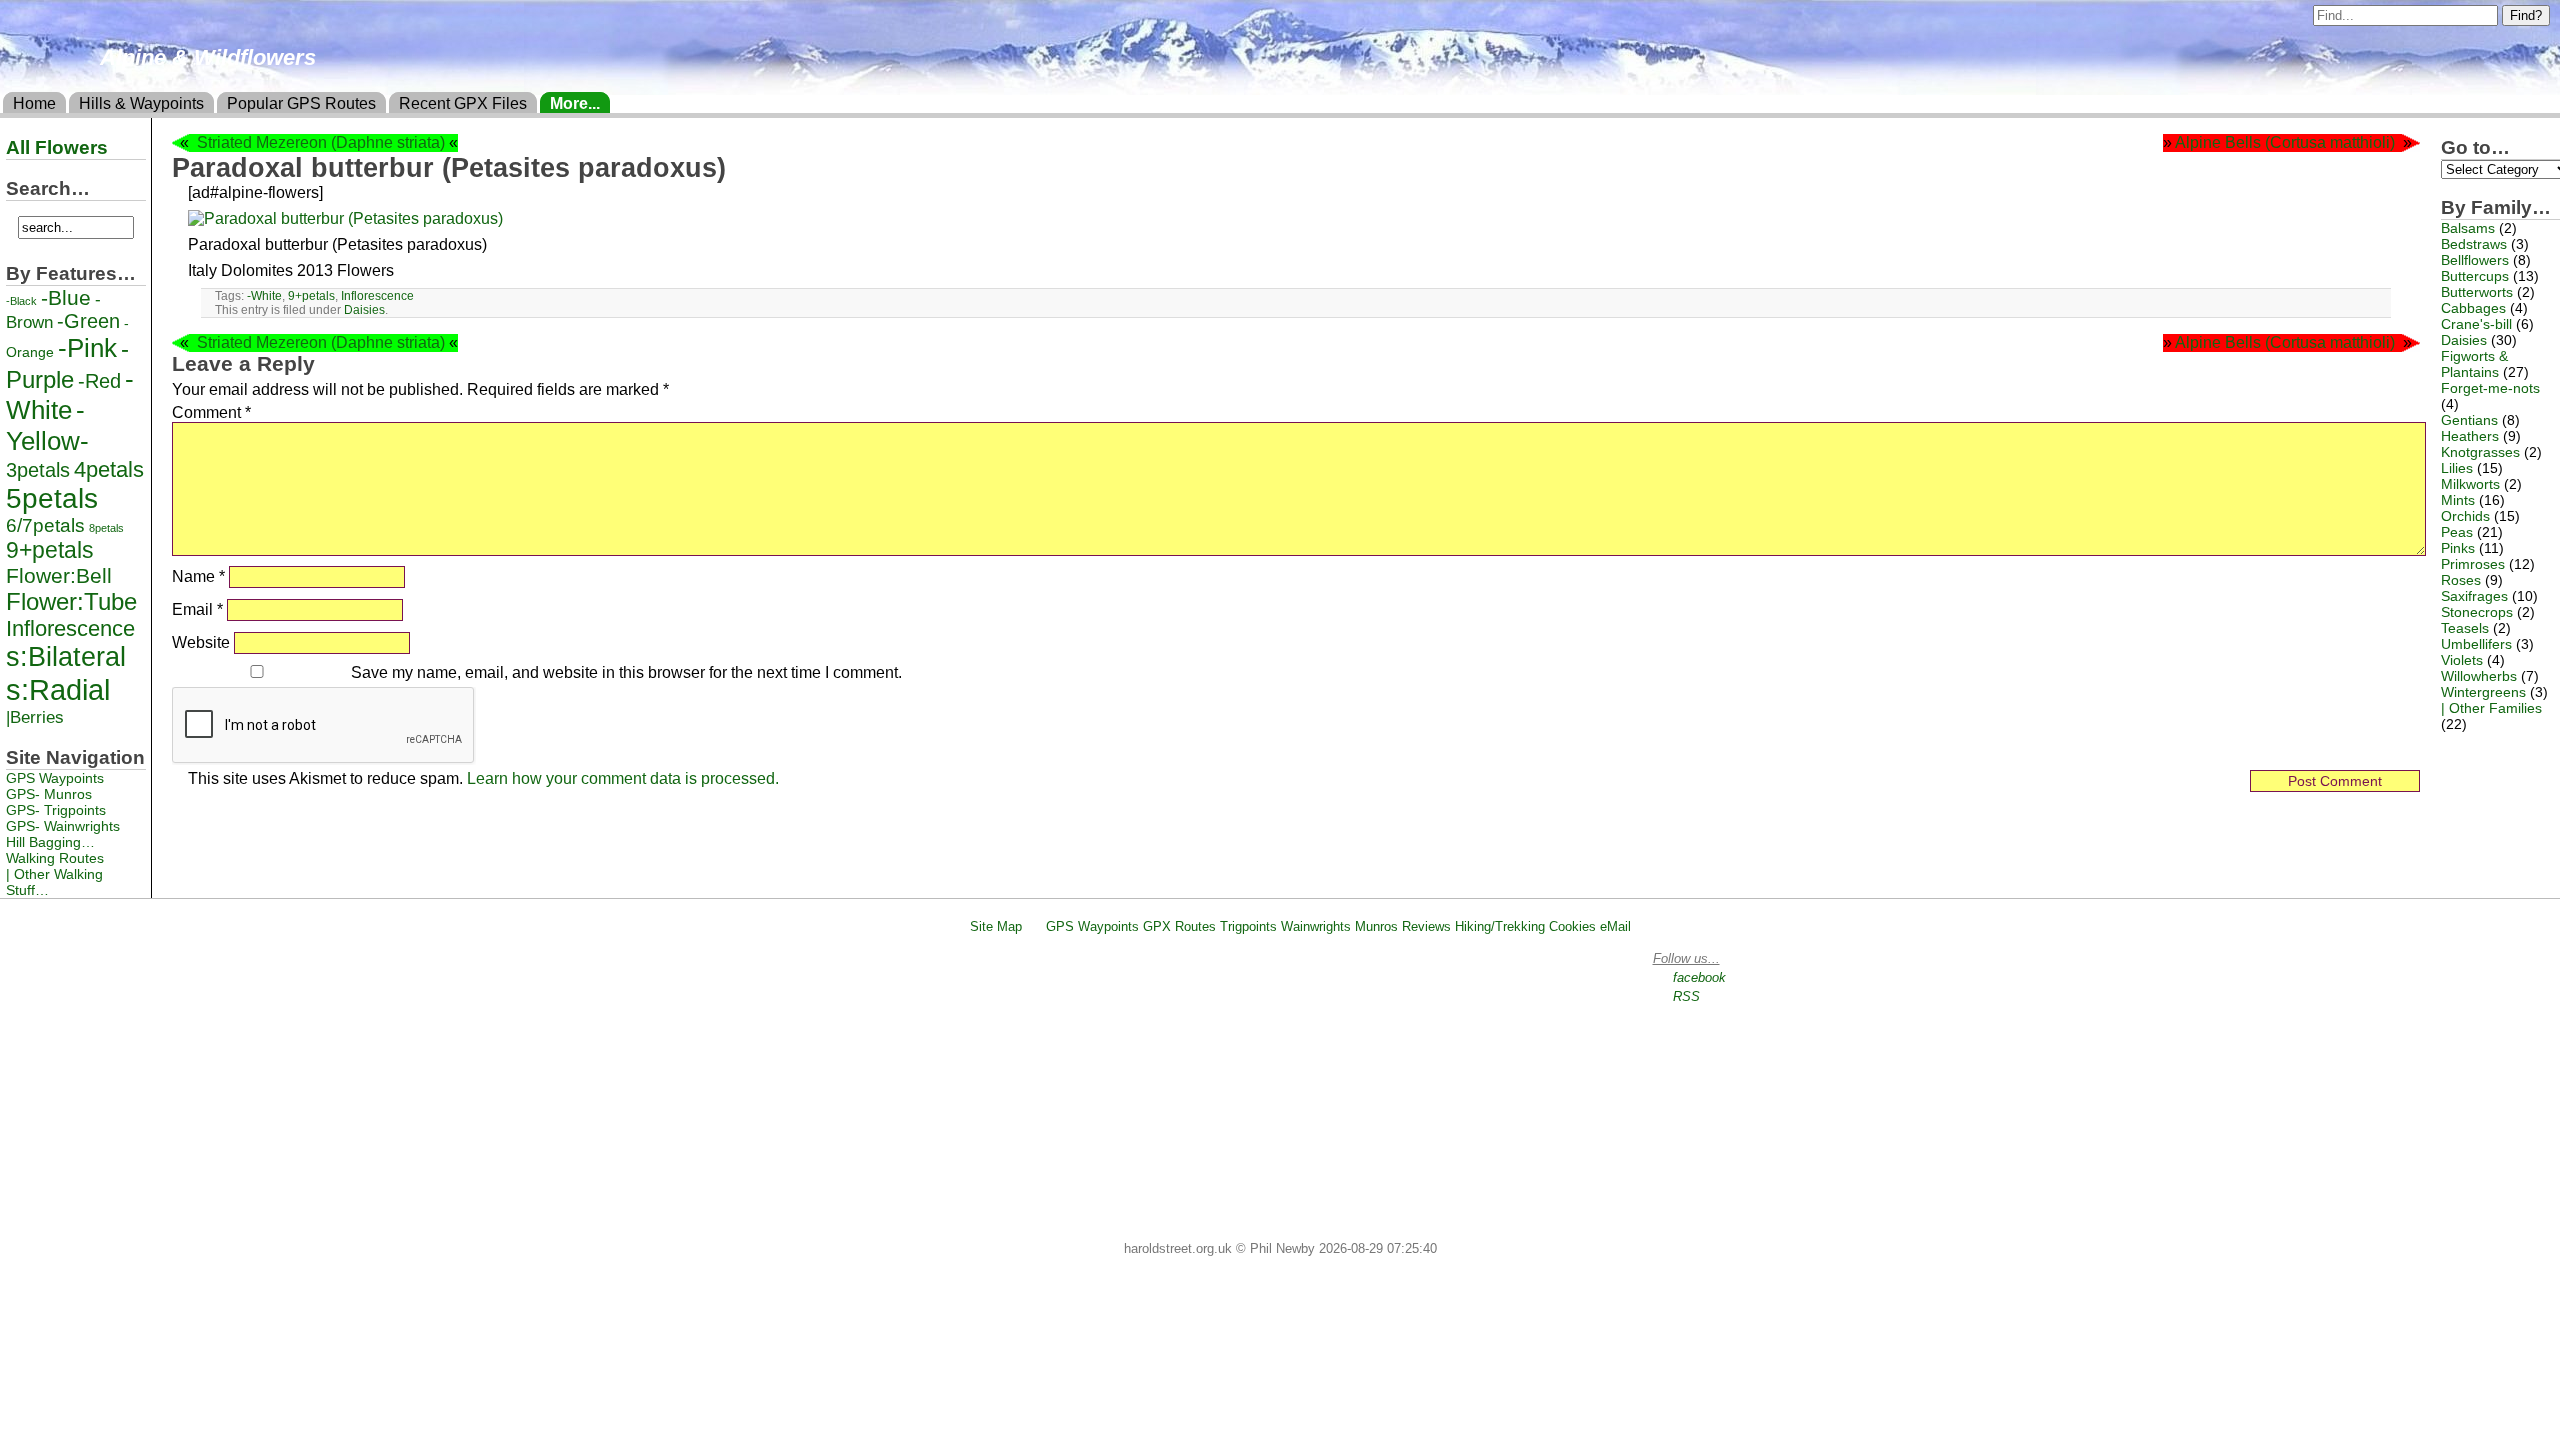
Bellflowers (2475, 260)
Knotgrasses (2480, 452)
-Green (88, 321)
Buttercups (2475, 276)
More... (575, 103)
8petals (106, 528)
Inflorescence (377, 296)
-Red (99, 381)
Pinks (2458, 548)
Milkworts (2470, 484)
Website (201, 642)
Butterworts (2477, 292)
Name (198, 576)
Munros (1376, 926)
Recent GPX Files (463, 103)
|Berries (35, 717)
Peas (2457, 532)
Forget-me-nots (2490, 388)
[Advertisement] (1289, 1091)
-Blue (66, 297)
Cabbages (2473, 308)
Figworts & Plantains (2474, 364)
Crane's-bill (2476, 324)
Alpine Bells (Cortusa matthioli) (2285, 142)
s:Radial (58, 689)
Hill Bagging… (50, 842)
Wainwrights (1316, 926)
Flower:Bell (59, 575)
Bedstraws (2474, 244)
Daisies (364, 310)
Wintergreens (2483, 692)
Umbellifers (2476, 644)
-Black (21, 301)
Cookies (1572, 926)
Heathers (2470, 436)
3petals (38, 470)
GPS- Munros (49, 794)
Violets (2462, 660)
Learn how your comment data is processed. (623, 778)
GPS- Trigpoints (56, 810)
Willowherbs (2479, 676)
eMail (1615, 926)
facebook (1699, 977)
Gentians (2469, 420)
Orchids (2465, 516)
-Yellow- (47, 425)
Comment (211, 412)
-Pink (87, 348)
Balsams (2468, 228)
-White (264, 296)
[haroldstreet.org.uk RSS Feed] (1034, 926)
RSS (1686, 996)
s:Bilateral (66, 657)
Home (34, 103)
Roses (2461, 580)
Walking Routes (55, 858)
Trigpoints (1248, 926)
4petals (109, 469)
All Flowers (57, 147)
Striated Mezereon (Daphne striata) (321, 142)
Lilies (2457, 468)
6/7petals (45, 525)
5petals (52, 498)
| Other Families (2491, 708)
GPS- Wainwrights (63, 826)
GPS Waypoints (55, 778)
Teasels (2465, 628)
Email (197, 609)
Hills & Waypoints (141, 103)
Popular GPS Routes (301, 103)
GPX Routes (1179, 926)
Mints (2458, 500)
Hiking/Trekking (1500, 926)
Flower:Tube (71, 601)
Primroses (2473, 564)
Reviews (1426, 926)
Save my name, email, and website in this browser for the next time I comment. (626, 672)
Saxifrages (2474, 596)
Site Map (996, 926)
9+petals (311, 296)
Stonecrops (2477, 612)
